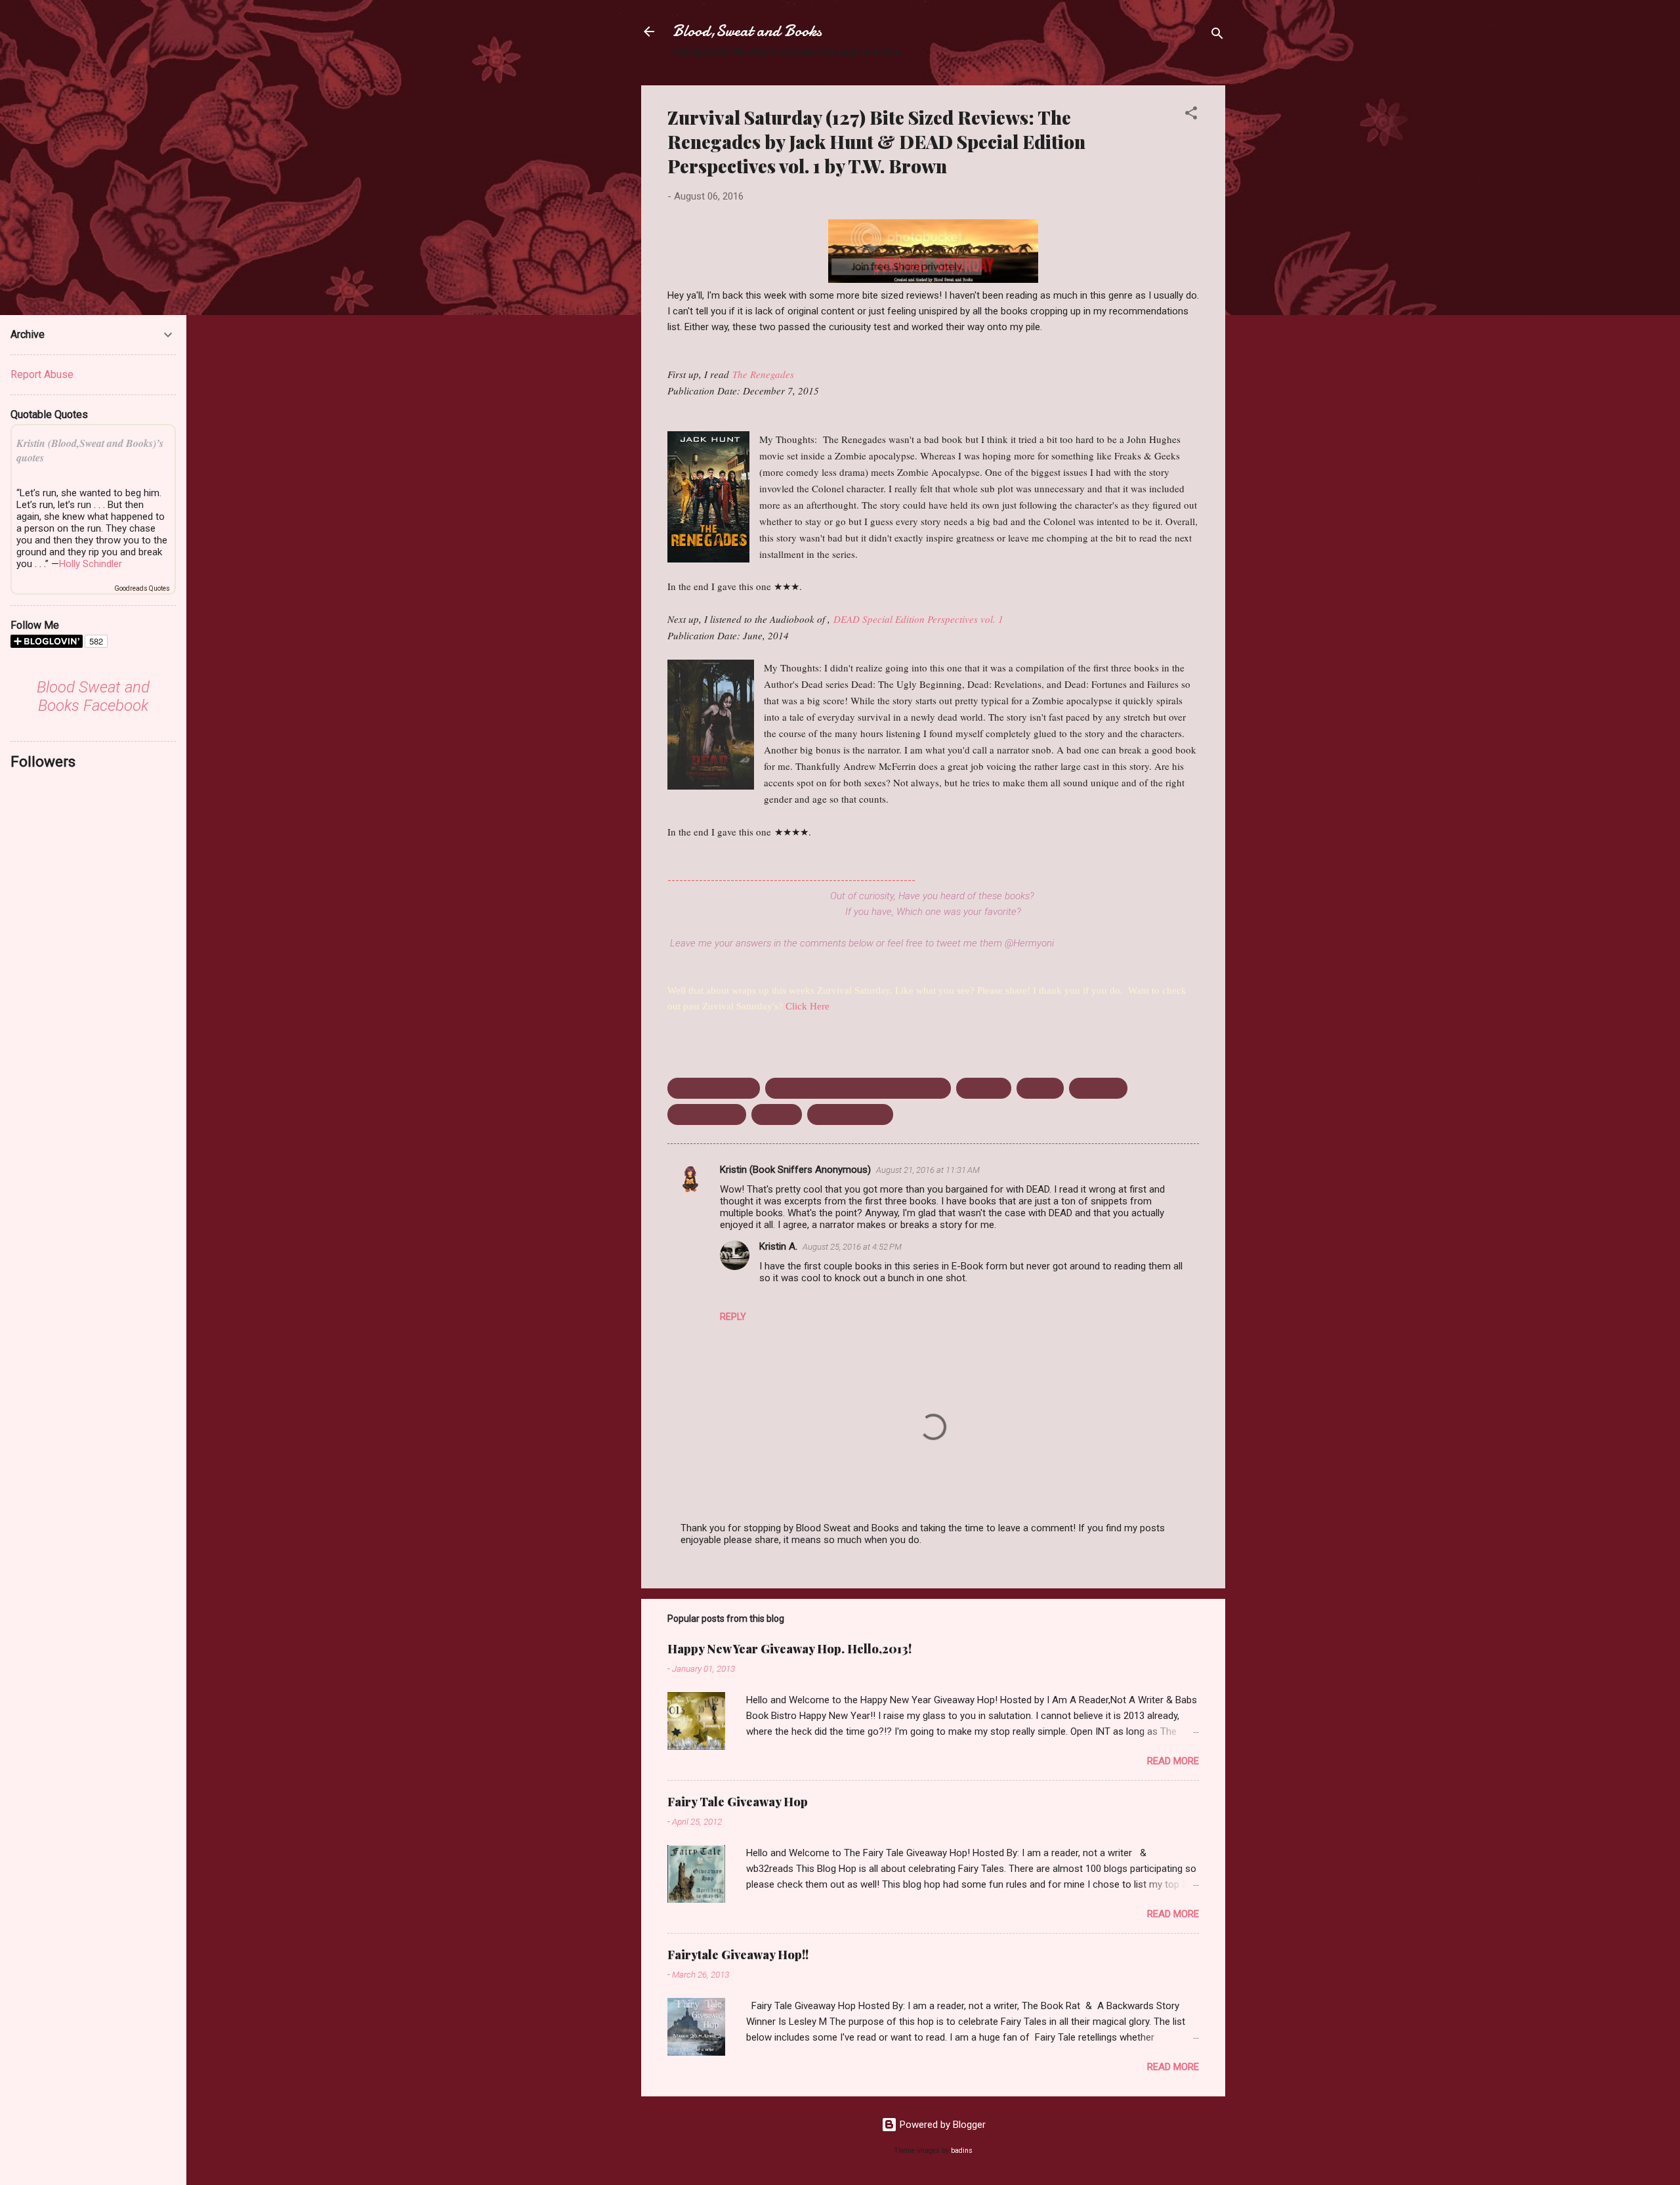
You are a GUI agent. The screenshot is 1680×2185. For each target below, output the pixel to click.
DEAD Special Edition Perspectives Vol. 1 (858, 1088)
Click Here (808, 1006)
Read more (1173, 1761)
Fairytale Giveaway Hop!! (738, 1955)
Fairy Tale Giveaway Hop (738, 1802)
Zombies (777, 1114)
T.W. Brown (1098, 1088)
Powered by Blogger (941, 2125)
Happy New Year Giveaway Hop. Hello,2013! (789, 1649)
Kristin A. (778, 1246)
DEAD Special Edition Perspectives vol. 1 (918, 619)
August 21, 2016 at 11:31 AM (928, 1170)
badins (962, 2151)
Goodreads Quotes (142, 588)
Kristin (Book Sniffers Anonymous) (795, 1170)
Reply (733, 1317)
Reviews (1040, 1088)
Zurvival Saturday (850, 1114)
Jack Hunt (984, 1088)
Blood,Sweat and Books (747, 31)
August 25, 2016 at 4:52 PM (852, 1247)
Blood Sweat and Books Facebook (93, 696)
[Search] (1217, 36)
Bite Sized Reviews (714, 1088)
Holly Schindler (91, 564)
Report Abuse (42, 374)
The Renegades (763, 374)
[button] (1191, 115)
